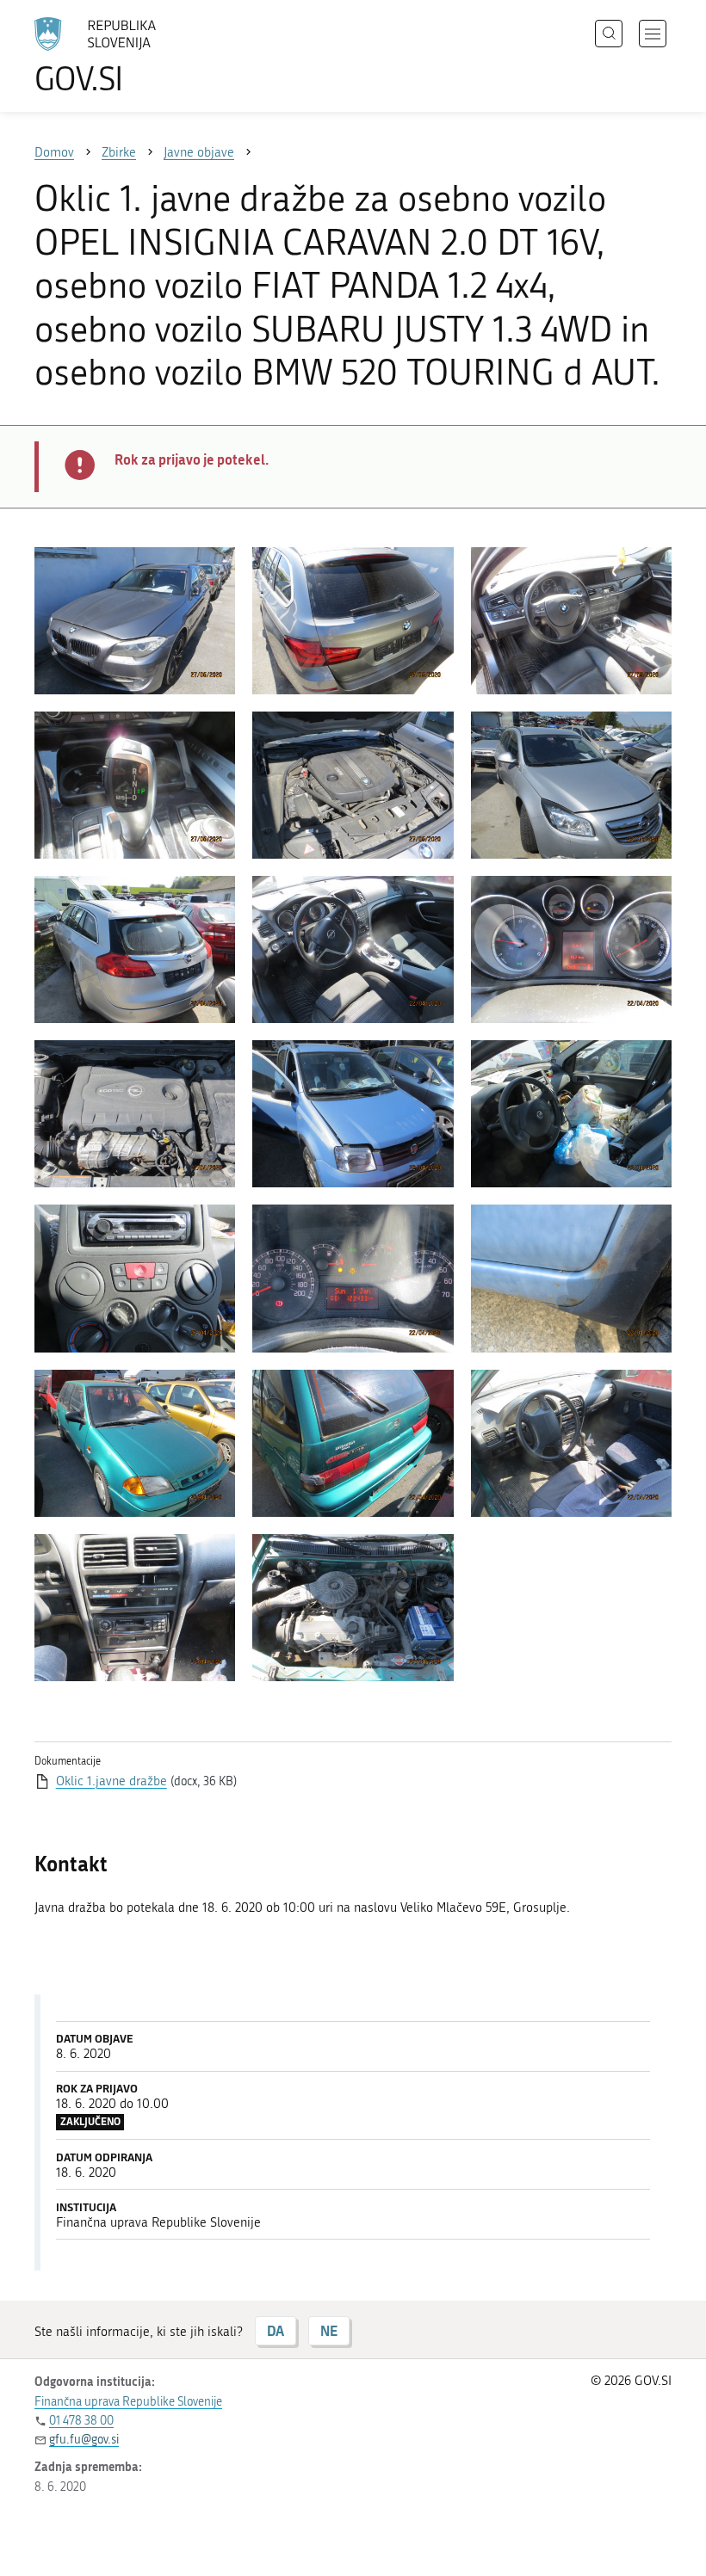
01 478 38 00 (81, 2421)
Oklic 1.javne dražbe (111, 1781)
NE (329, 2330)
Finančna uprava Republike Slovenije (128, 2402)
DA (276, 2330)
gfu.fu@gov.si (84, 2440)
